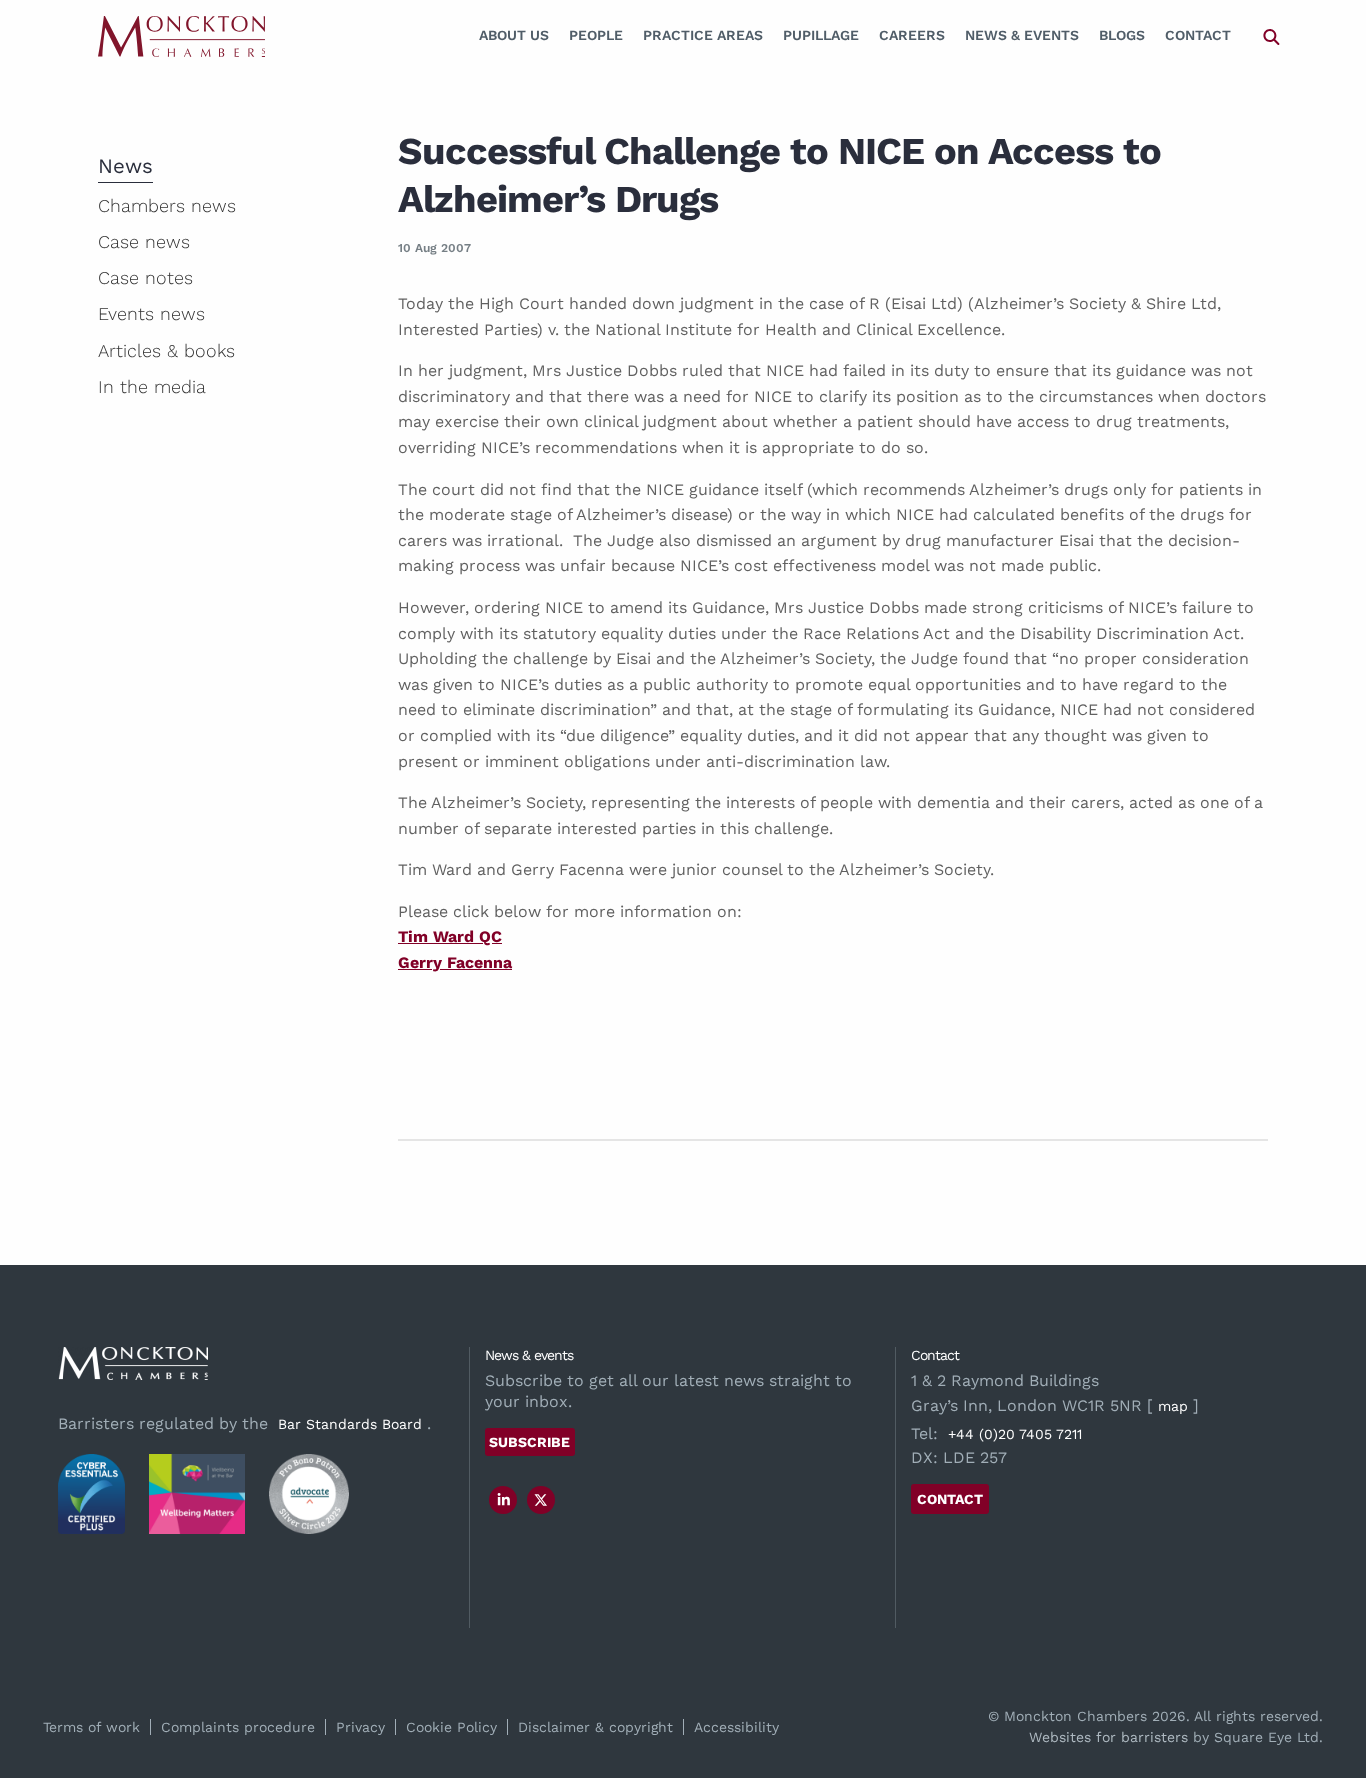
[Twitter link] (541, 1500)
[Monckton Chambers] (181, 35)
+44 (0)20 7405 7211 (1015, 1434)
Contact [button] (950, 1499)
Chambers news (167, 205)
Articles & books (166, 350)
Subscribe (529, 1442)
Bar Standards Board (350, 1424)
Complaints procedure (238, 1727)
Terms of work (91, 1727)
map (1173, 1406)
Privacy (360, 1727)
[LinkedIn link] (504, 1500)
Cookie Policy (451, 1727)
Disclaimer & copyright (595, 1727)
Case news (144, 241)
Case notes (145, 277)
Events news (151, 313)
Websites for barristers (1108, 1737)
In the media (152, 386)
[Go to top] (1329, 1681)
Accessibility (736, 1727)
